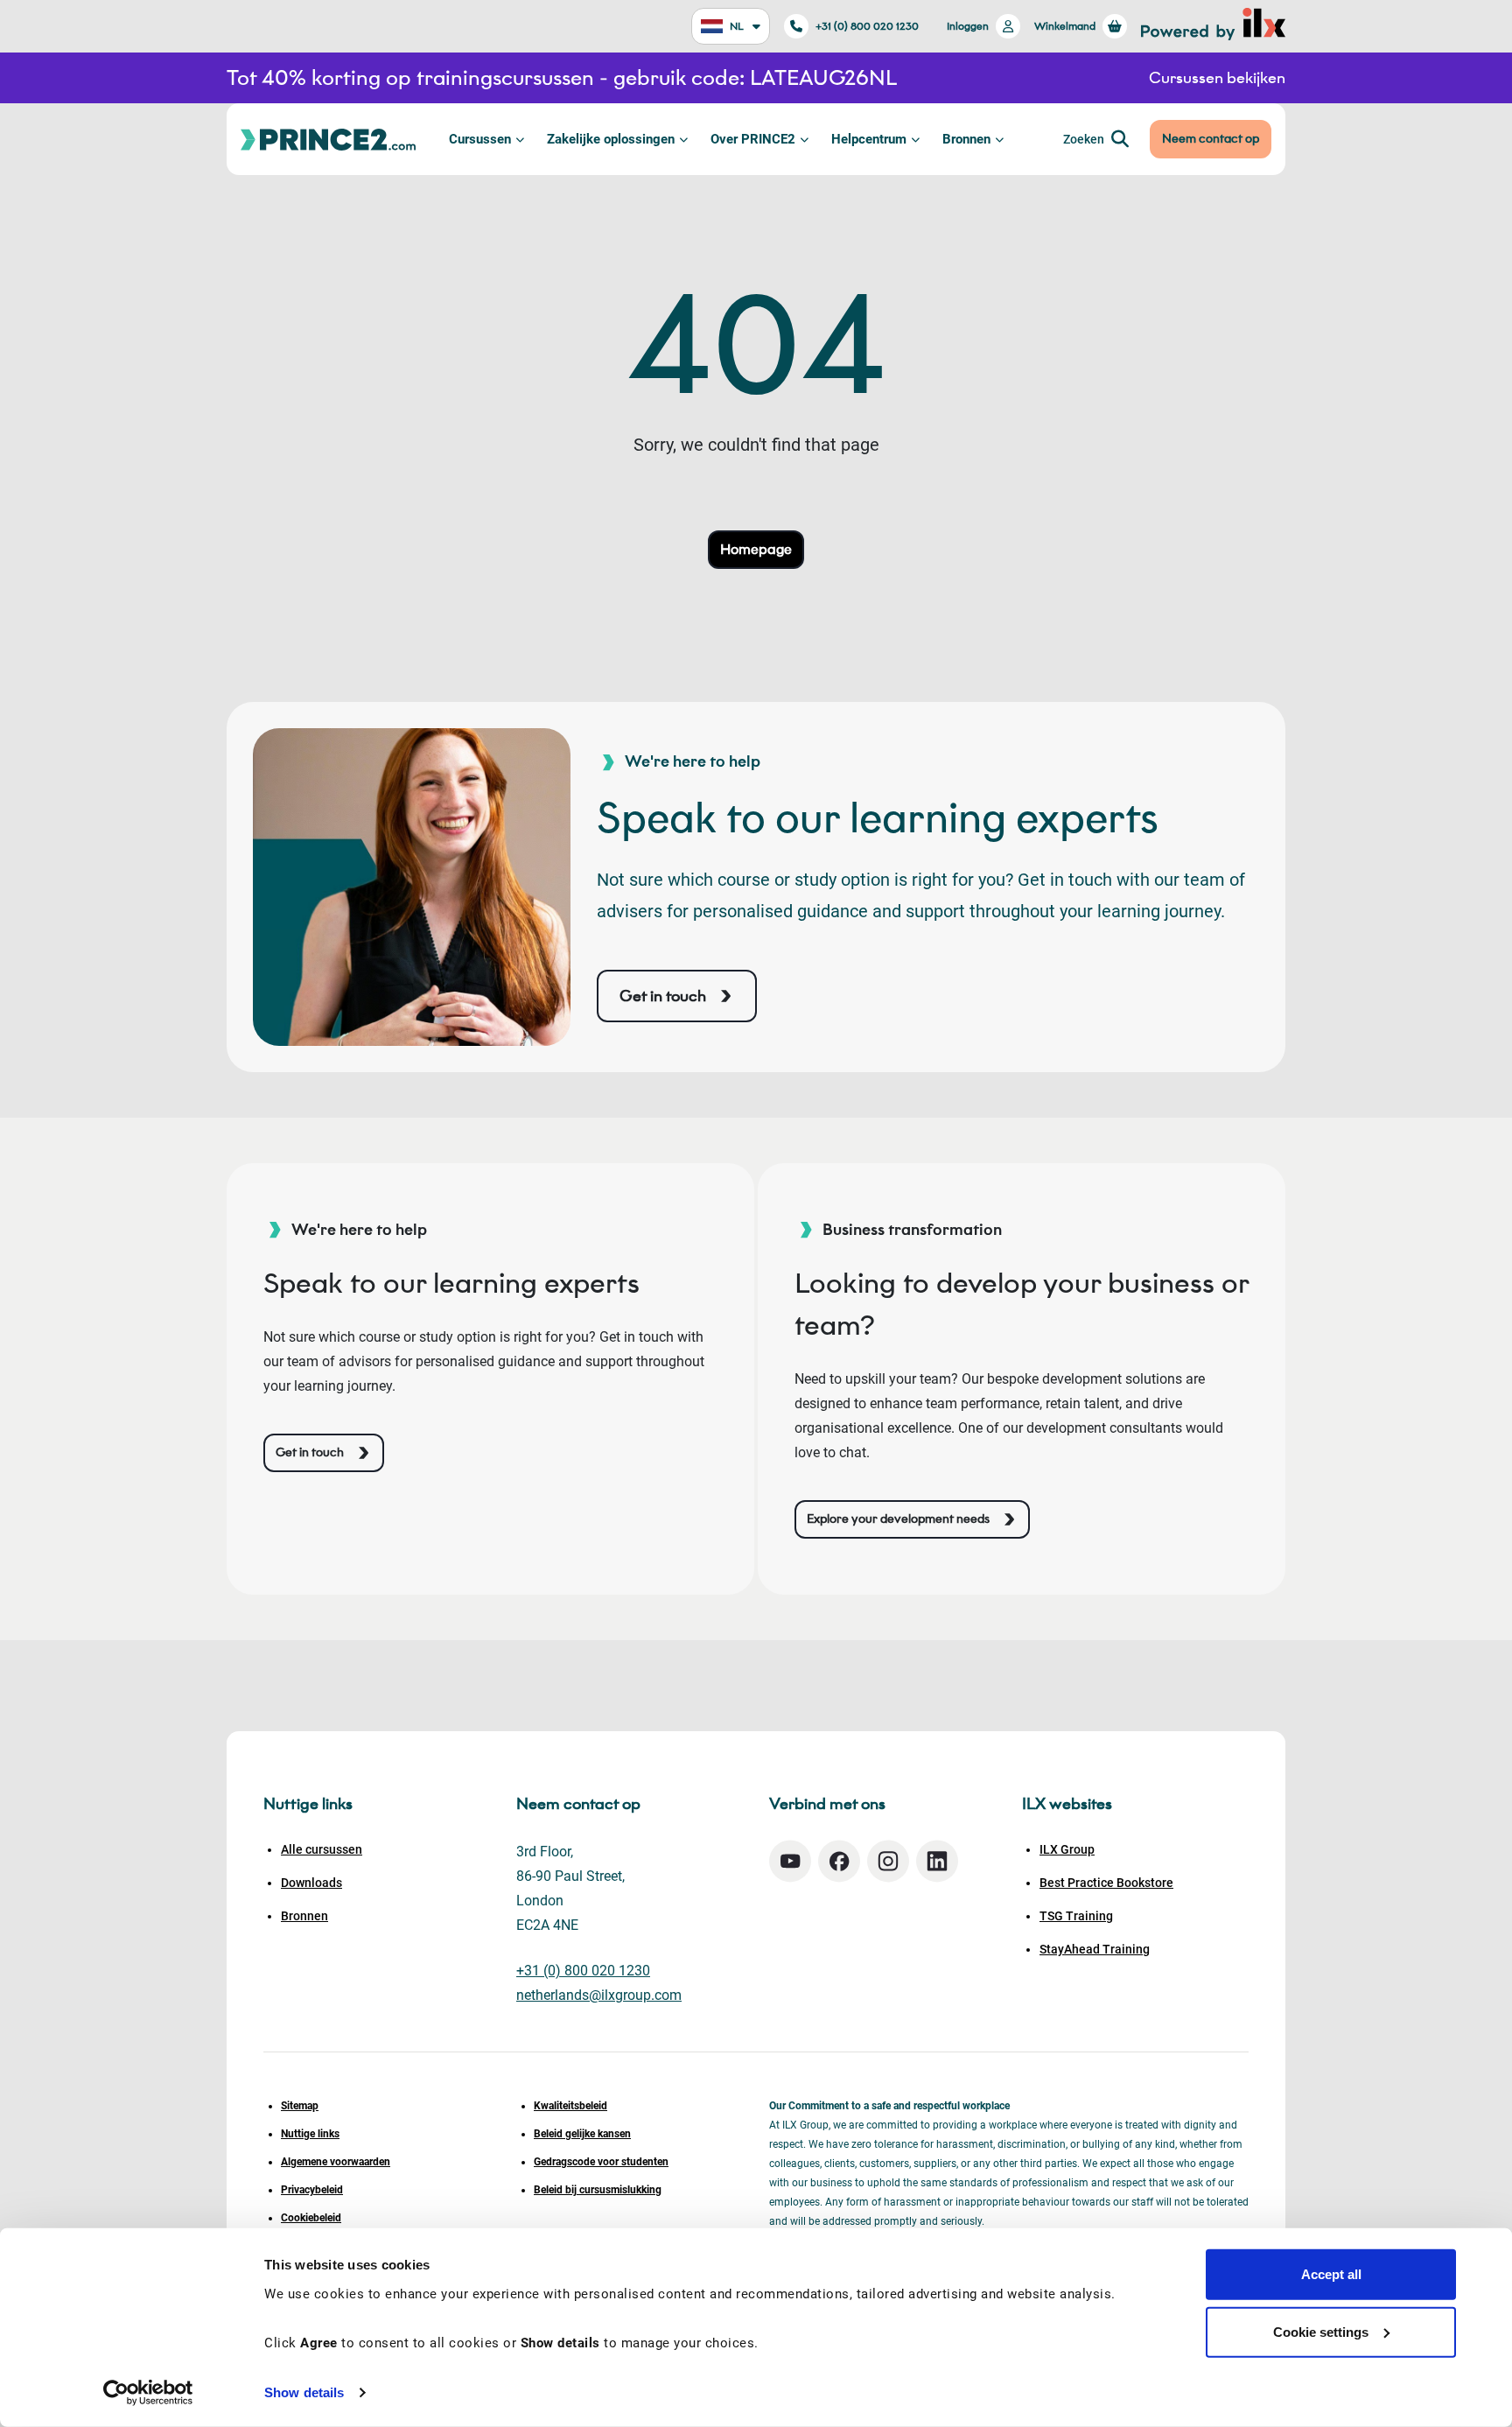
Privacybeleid (312, 2190)
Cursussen (480, 139)
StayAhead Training (1095, 1949)
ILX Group (1067, 1849)
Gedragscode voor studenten (601, 2162)
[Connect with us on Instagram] (888, 1861)
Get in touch (663, 996)
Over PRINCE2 (753, 139)
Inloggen (968, 26)
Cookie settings (1321, 2331)
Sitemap (300, 2106)
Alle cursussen (322, 1849)
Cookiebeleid (311, 2218)
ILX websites (1067, 1804)
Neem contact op (1211, 139)
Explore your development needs (898, 1519)
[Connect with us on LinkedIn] (937, 1861)
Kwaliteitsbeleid (570, 2106)
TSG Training (1076, 1916)
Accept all (1331, 2274)
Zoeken (1084, 139)
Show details (304, 2392)
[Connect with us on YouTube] (790, 1861)
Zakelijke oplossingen (611, 139)
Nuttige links (310, 2134)
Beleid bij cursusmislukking (598, 2190)
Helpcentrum (869, 139)
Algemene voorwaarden (336, 2162)
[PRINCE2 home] (328, 139)
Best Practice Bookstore (1106, 1883)
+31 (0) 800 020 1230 (867, 26)
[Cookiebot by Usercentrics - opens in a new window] (148, 2393)
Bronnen (966, 139)
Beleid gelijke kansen (582, 2134)
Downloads (311, 1883)
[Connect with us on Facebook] (839, 1861)
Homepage (756, 549)
